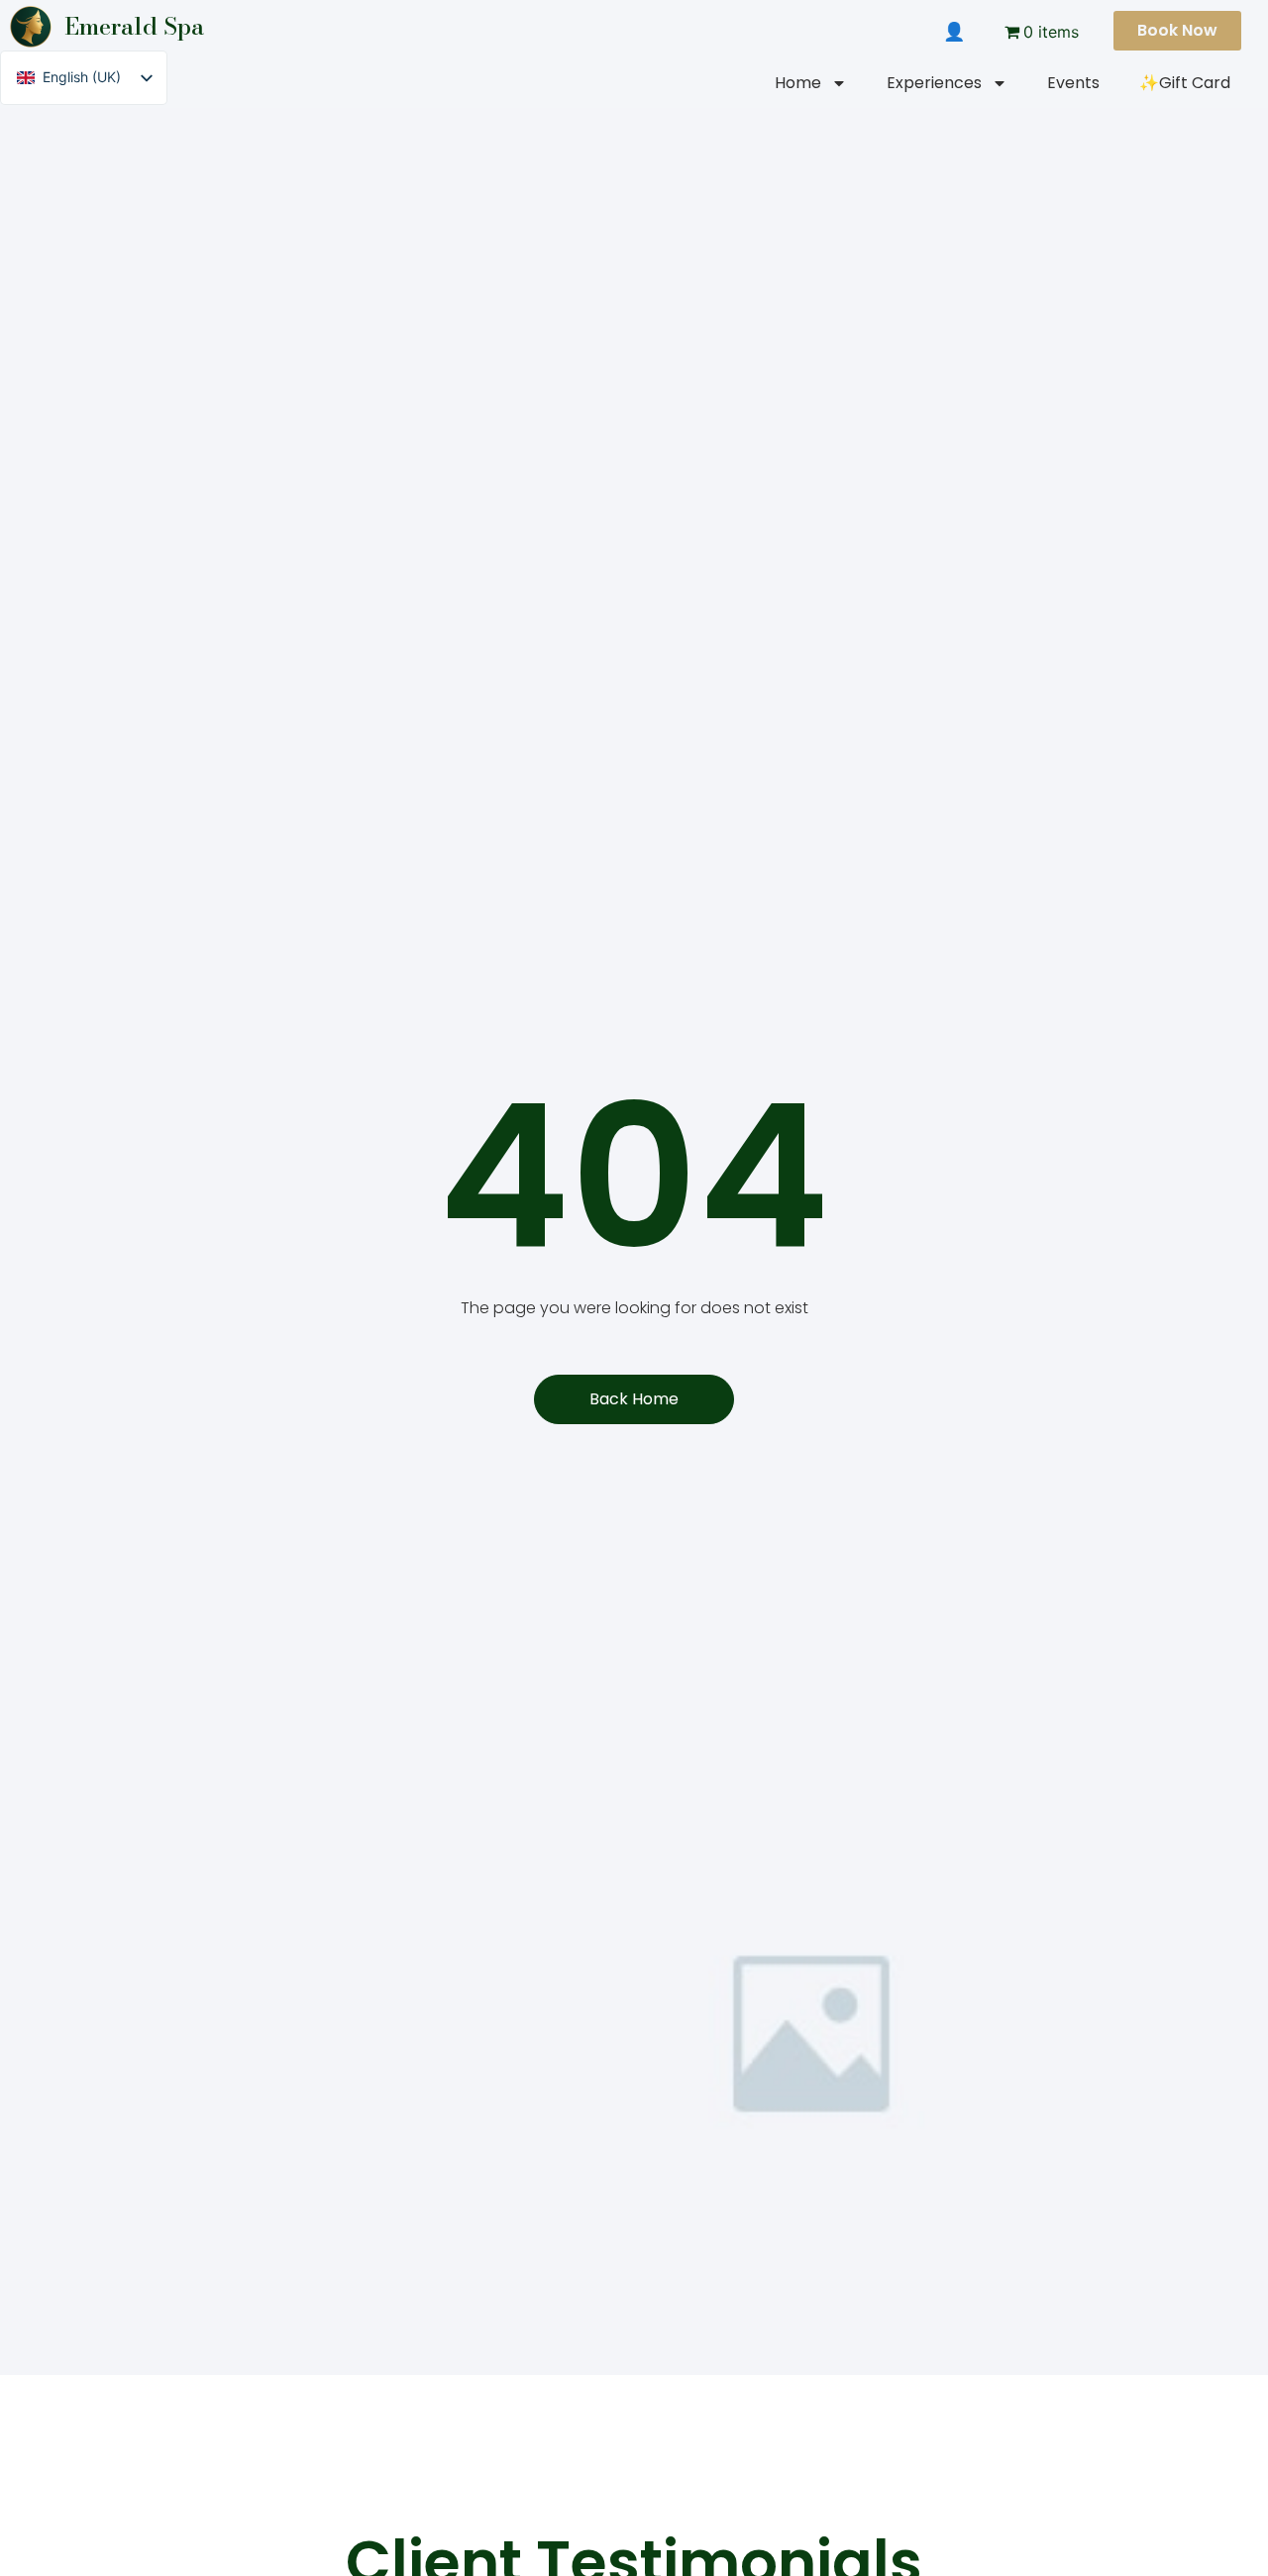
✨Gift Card (1185, 83)
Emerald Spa (134, 26)
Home (798, 83)
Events (1073, 83)
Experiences (934, 83)
